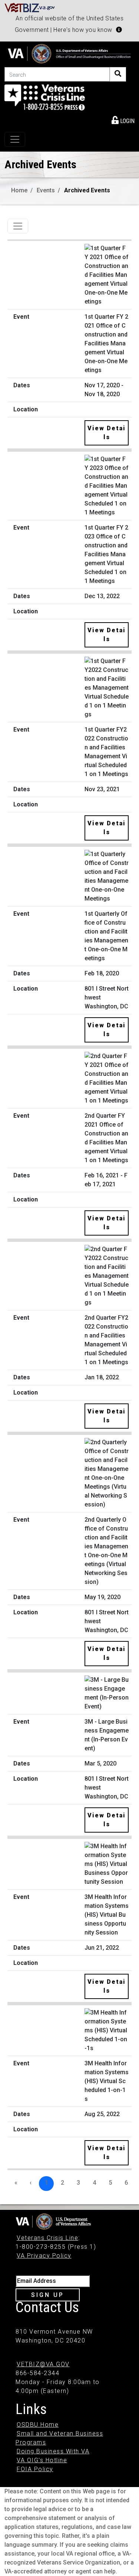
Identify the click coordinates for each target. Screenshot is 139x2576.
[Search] (118, 74)
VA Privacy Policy (44, 2256)
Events (46, 190)
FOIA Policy (35, 2469)
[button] (119, 30)
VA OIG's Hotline (42, 2460)
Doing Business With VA (53, 2451)
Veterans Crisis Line (47, 2238)
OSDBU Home (38, 2425)
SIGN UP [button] (48, 2295)
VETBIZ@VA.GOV (43, 2364)
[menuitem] (123, 120)
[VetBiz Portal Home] (30, 7)
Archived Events (87, 190)
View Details (107, 433)
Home (19, 190)
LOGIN (127, 121)
